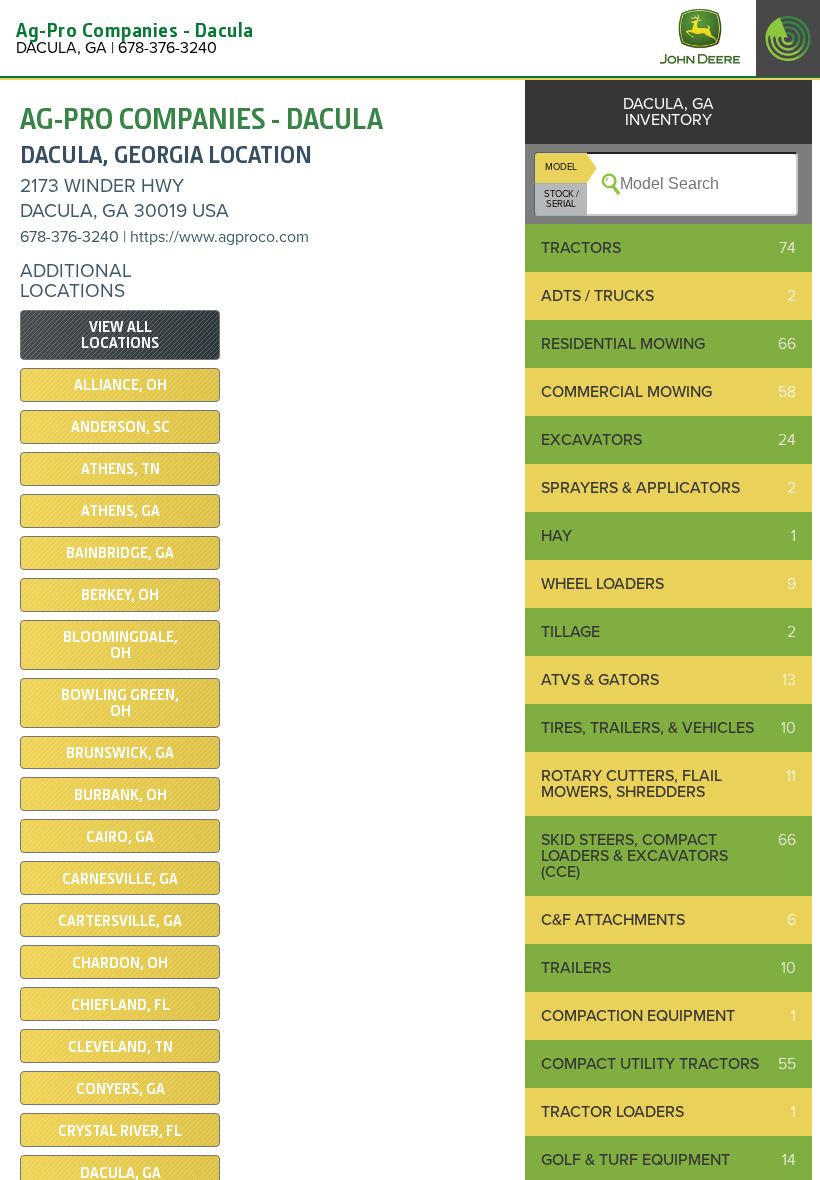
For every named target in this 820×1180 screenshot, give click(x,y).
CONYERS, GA (120, 1089)
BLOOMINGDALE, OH (120, 645)
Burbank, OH (120, 795)
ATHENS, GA (120, 511)
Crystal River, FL (120, 1131)
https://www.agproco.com (219, 237)
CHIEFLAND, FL (120, 1005)
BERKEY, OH (120, 595)
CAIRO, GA (120, 837)
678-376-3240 (69, 237)
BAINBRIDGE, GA (120, 553)
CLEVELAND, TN (120, 1047)
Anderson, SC (120, 427)
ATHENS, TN (120, 469)
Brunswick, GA (120, 753)
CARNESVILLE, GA (120, 879)
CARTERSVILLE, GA (120, 921)
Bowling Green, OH (120, 703)
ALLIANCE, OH (120, 385)
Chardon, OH (120, 963)
